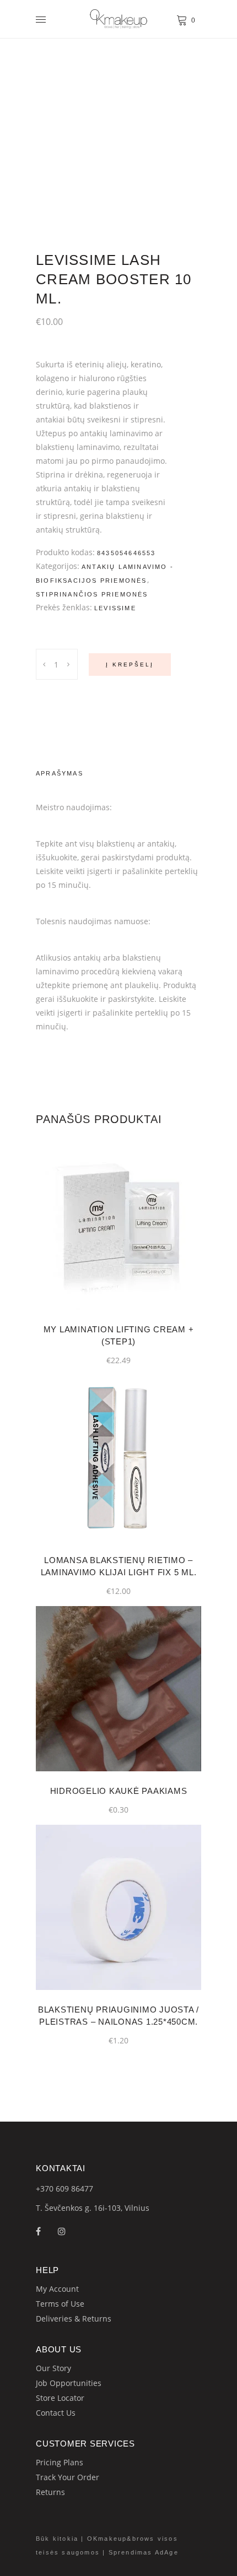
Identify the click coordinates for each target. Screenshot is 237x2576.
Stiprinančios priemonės (92, 594)
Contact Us (56, 2413)
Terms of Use (60, 2304)
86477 (82, 2189)
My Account (57, 2289)
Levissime (115, 608)
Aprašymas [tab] (60, 773)
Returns (50, 2492)
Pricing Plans (60, 2462)
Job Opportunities (69, 2383)
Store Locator (60, 2398)
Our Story (53, 2368)
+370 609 (53, 2189)
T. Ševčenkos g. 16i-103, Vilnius (93, 2208)
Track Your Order (68, 2477)
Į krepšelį (130, 665)
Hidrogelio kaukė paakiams (119, 1791)
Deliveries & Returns (74, 2319)
